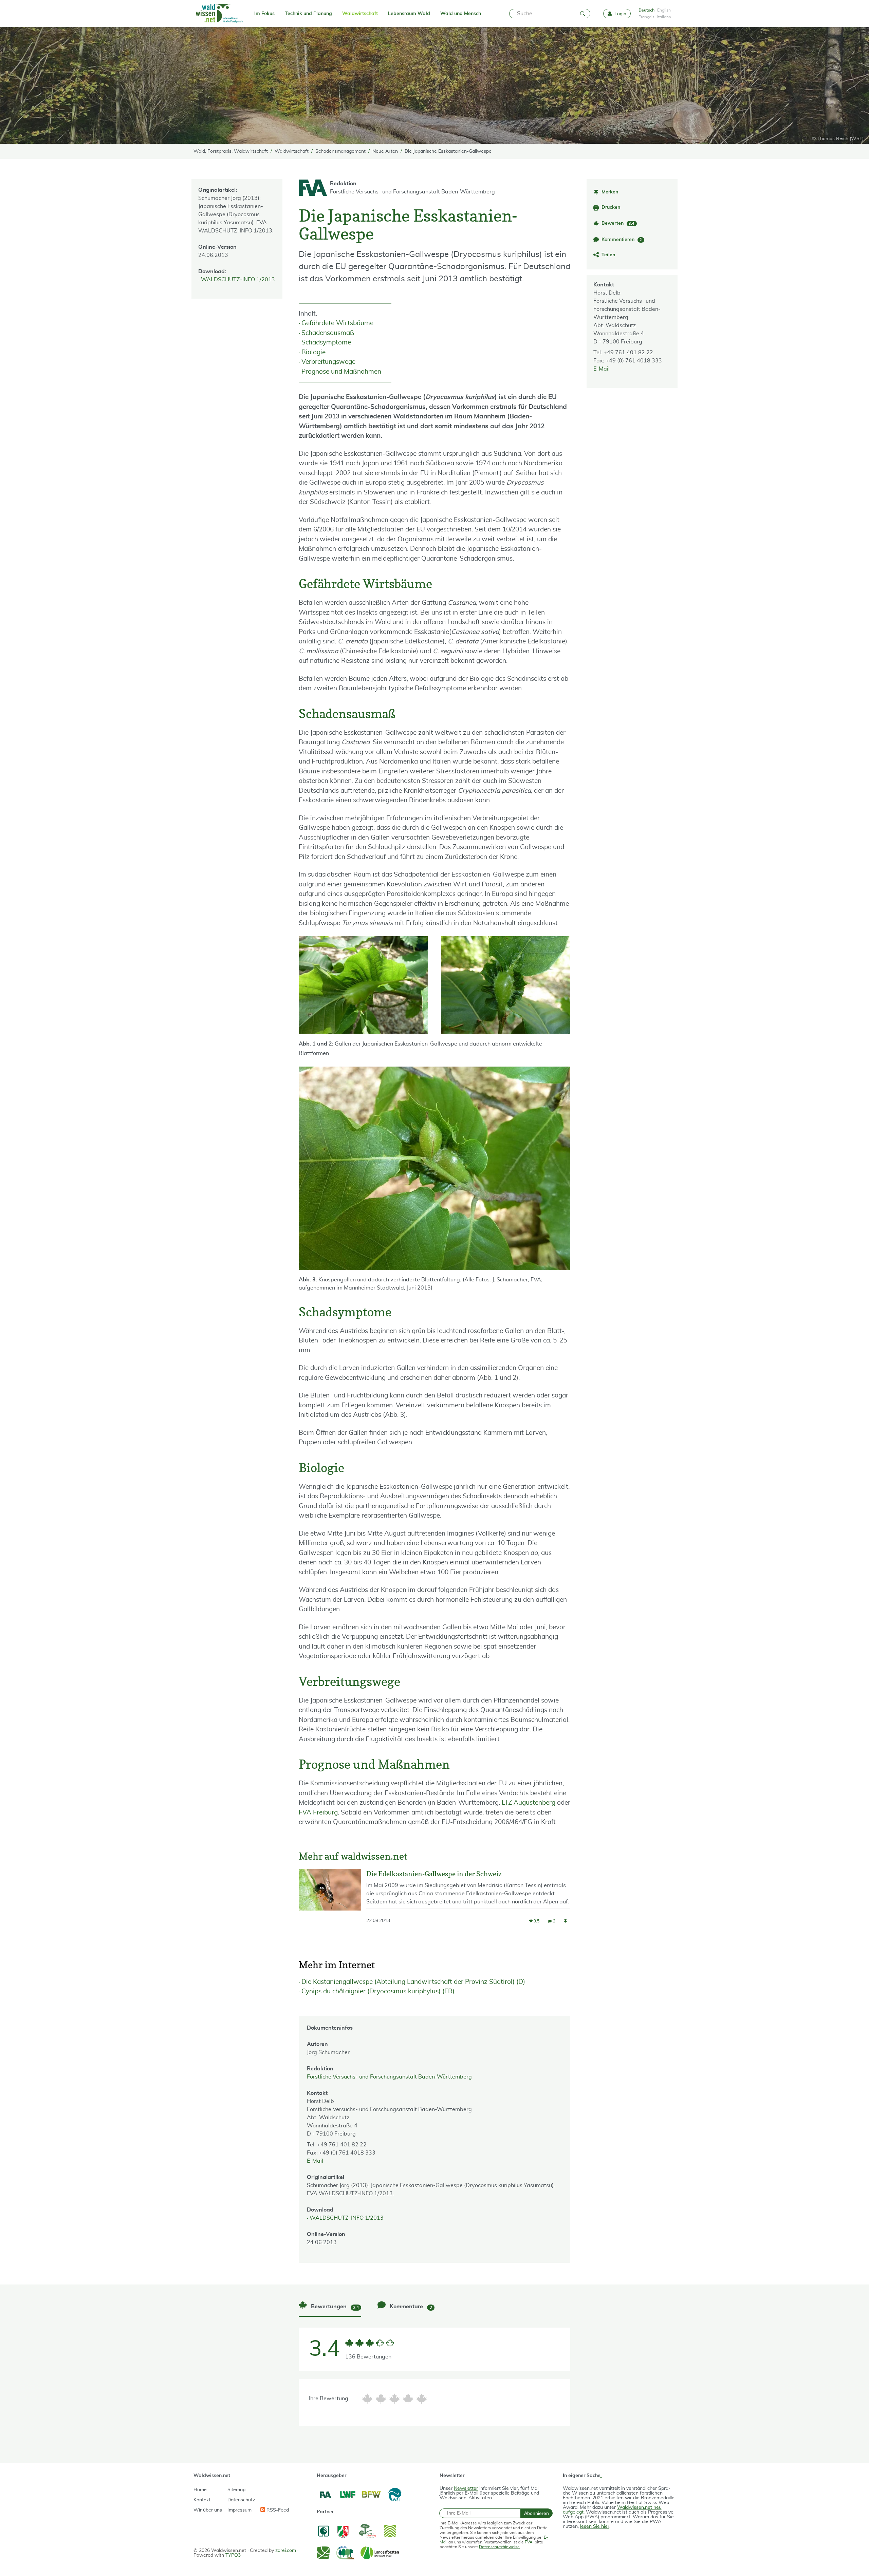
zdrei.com (286, 2551)
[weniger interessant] (381, 2399)
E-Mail (602, 369)
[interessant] (408, 2399)
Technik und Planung (308, 14)
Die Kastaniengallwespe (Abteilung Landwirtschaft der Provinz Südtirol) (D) (413, 1982)
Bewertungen (334, 2307)
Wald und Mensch (461, 14)
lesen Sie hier (595, 2526)
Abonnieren (537, 2513)
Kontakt (202, 2500)
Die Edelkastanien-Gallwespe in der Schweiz (434, 1874)
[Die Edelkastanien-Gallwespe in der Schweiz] (330, 1902)
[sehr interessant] (422, 2399)
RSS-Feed (277, 2510)
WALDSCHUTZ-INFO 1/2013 (238, 280)
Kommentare (410, 2307)
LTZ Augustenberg (529, 1803)
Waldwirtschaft (360, 14)
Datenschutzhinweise (499, 2547)
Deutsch (646, 10)
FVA (529, 2542)
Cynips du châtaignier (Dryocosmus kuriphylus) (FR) (378, 1991)
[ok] (394, 2399)
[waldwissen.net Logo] (219, 14)
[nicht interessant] (367, 2399)
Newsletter (466, 2488)
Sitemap (236, 2490)
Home (200, 2490)
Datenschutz (241, 2500)
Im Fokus (264, 14)
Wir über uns (208, 2510)
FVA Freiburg (318, 1813)
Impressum (239, 2510)
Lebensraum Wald (409, 14)
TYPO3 (233, 2555)
